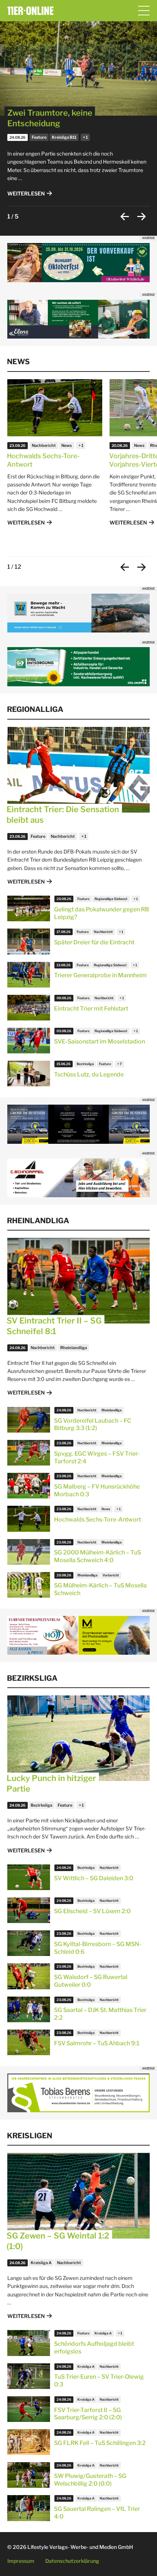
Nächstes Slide (141, 216)
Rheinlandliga (74, 1348)
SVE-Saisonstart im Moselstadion (99, 1041)
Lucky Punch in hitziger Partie (51, 1783)
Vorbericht (111, 1575)
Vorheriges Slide (125, 216)
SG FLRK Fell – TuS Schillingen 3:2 (100, 2443)
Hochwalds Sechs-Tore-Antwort (43, 460)
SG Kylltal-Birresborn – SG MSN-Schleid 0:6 (98, 1948)
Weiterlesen (26, 193)
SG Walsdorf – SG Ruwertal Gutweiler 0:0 (91, 1981)
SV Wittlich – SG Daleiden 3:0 (94, 1878)
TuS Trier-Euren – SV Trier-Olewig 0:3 (99, 2381)
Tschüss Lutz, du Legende (89, 1074)
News (67, 445)
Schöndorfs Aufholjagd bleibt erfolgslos (94, 2348)
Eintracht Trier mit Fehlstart (91, 1009)
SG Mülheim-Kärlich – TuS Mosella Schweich (100, 1589)
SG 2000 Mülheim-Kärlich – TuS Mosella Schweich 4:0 (97, 1556)
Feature (39, 137)
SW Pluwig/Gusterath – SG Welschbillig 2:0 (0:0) (90, 2480)
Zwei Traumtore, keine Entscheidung (50, 118)
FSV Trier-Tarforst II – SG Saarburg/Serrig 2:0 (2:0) (88, 2414)
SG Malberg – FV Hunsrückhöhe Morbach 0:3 (97, 1490)
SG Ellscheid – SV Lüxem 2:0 (92, 1911)
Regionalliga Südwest (111, 899)
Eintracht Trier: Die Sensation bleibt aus (63, 815)
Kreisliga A (41, 2263)
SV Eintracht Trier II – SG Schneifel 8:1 (54, 1326)
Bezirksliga (85, 1064)
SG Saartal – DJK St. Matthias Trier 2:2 (100, 2014)
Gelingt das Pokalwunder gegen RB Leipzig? (102, 913)
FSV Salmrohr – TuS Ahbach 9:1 (97, 2043)
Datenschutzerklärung (72, 2561)
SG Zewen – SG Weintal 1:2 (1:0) (58, 2241)
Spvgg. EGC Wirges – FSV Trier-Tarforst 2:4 (97, 1457)
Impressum (21, 2561)
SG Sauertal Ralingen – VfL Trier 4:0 (97, 2513)
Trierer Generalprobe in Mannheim (100, 975)
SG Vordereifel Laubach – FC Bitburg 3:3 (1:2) (93, 1425)
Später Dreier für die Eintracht (94, 942)
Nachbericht (44, 445)
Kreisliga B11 (64, 137)
